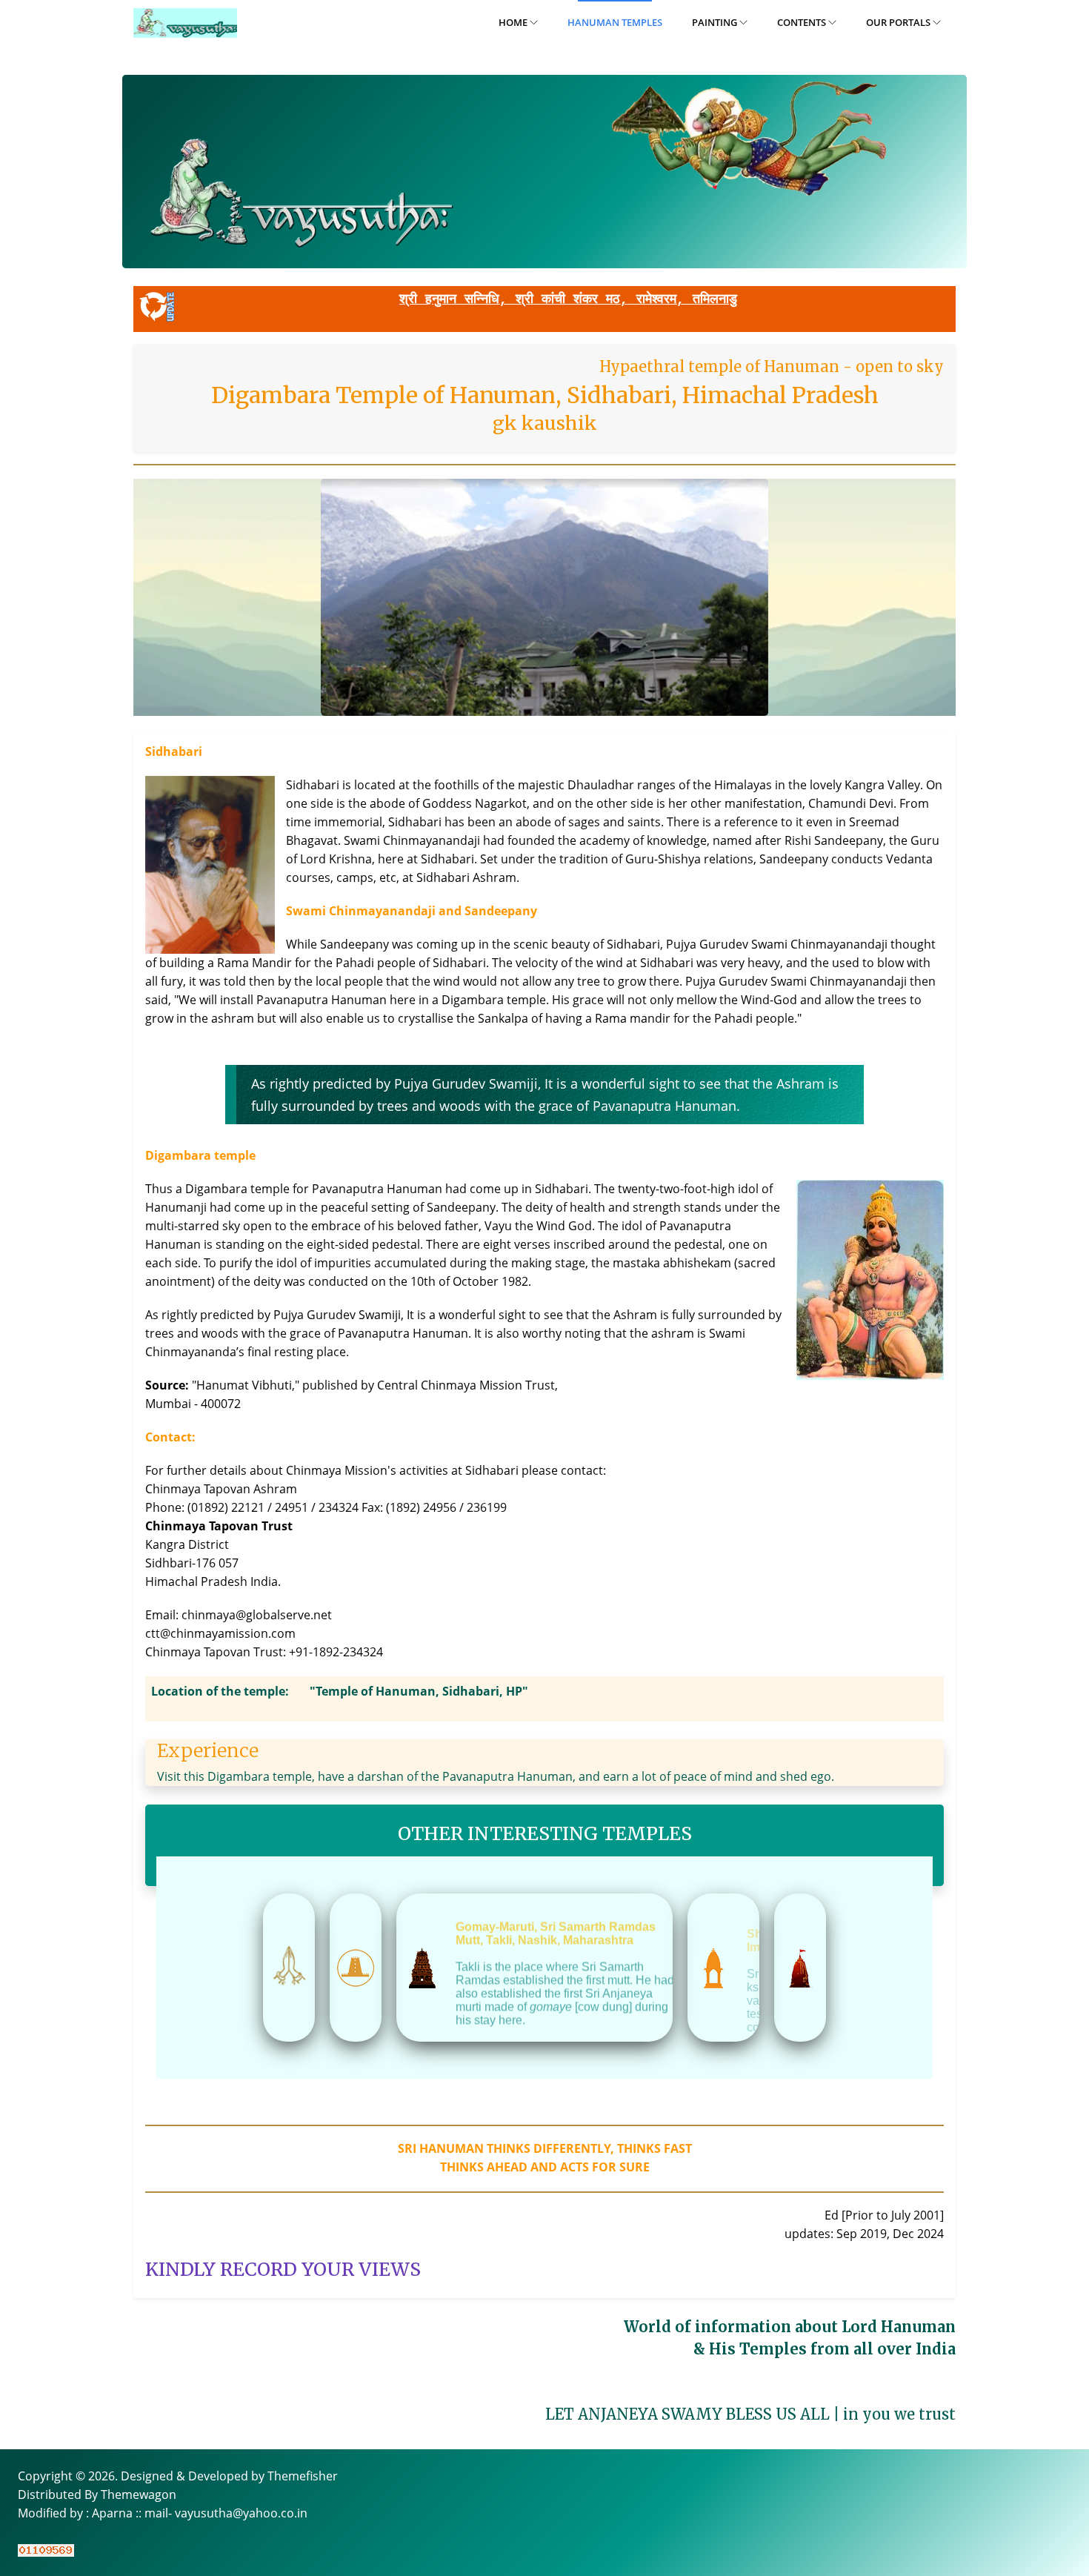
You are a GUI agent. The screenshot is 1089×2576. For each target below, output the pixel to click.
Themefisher (303, 2476)
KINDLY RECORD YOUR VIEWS (283, 2269)
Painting (716, 22)
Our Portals (899, 22)
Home (514, 22)
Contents (803, 22)
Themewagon (139, 2494)
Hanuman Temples (615, 22)
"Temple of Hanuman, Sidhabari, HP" (419, 1691)
